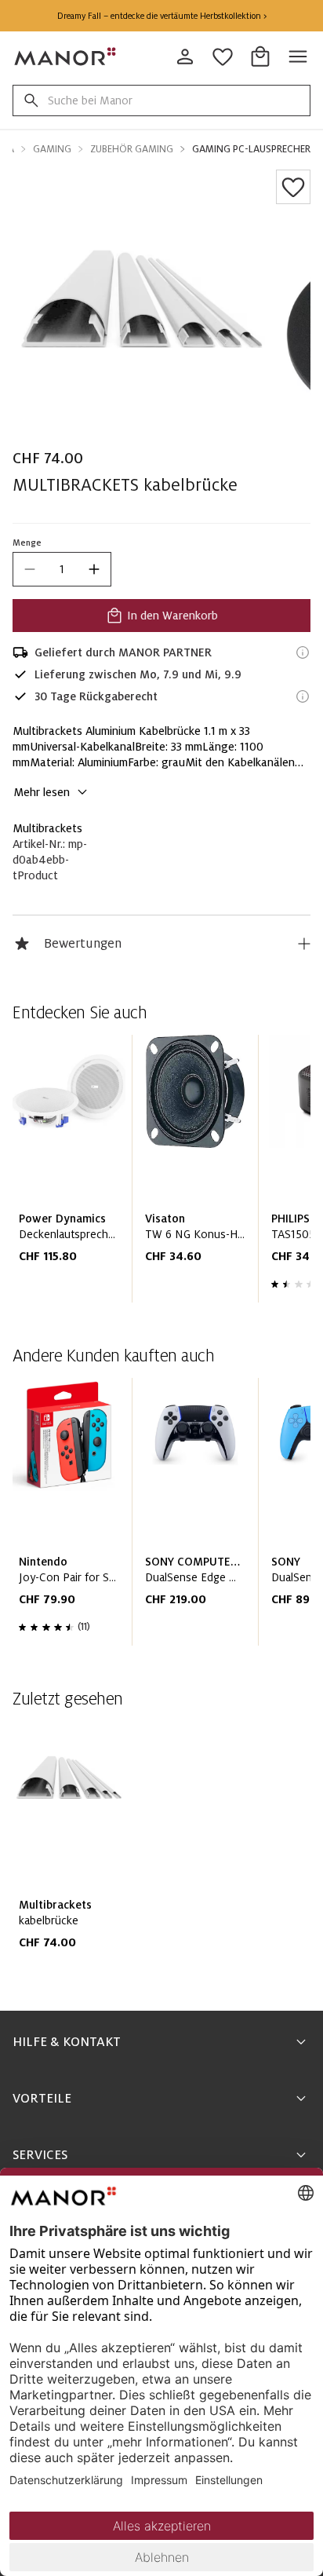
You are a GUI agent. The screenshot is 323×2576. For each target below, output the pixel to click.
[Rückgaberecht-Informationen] (303, 696)
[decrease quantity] (30, 569)
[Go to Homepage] (66, 57)
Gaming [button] (52, 149)
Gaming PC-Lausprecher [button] (251, 149)
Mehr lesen (42, 792)
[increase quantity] (94, 569)
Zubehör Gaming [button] (132, 149)
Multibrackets (47, 828)
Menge (27, 543)
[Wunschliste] (293, 187)
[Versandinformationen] (303, 652)
